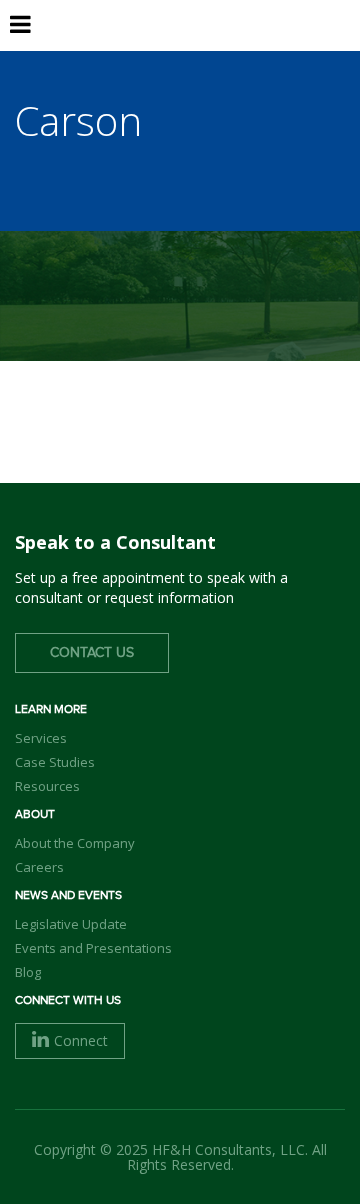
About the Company (75, 843)
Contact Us (92, 653)
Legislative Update (71, 924)
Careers (39, 867)
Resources (47, 786)
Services (41, 738)
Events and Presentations (93, 948)
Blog (28, 972)
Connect (81, 1040)
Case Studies (55, 762)
